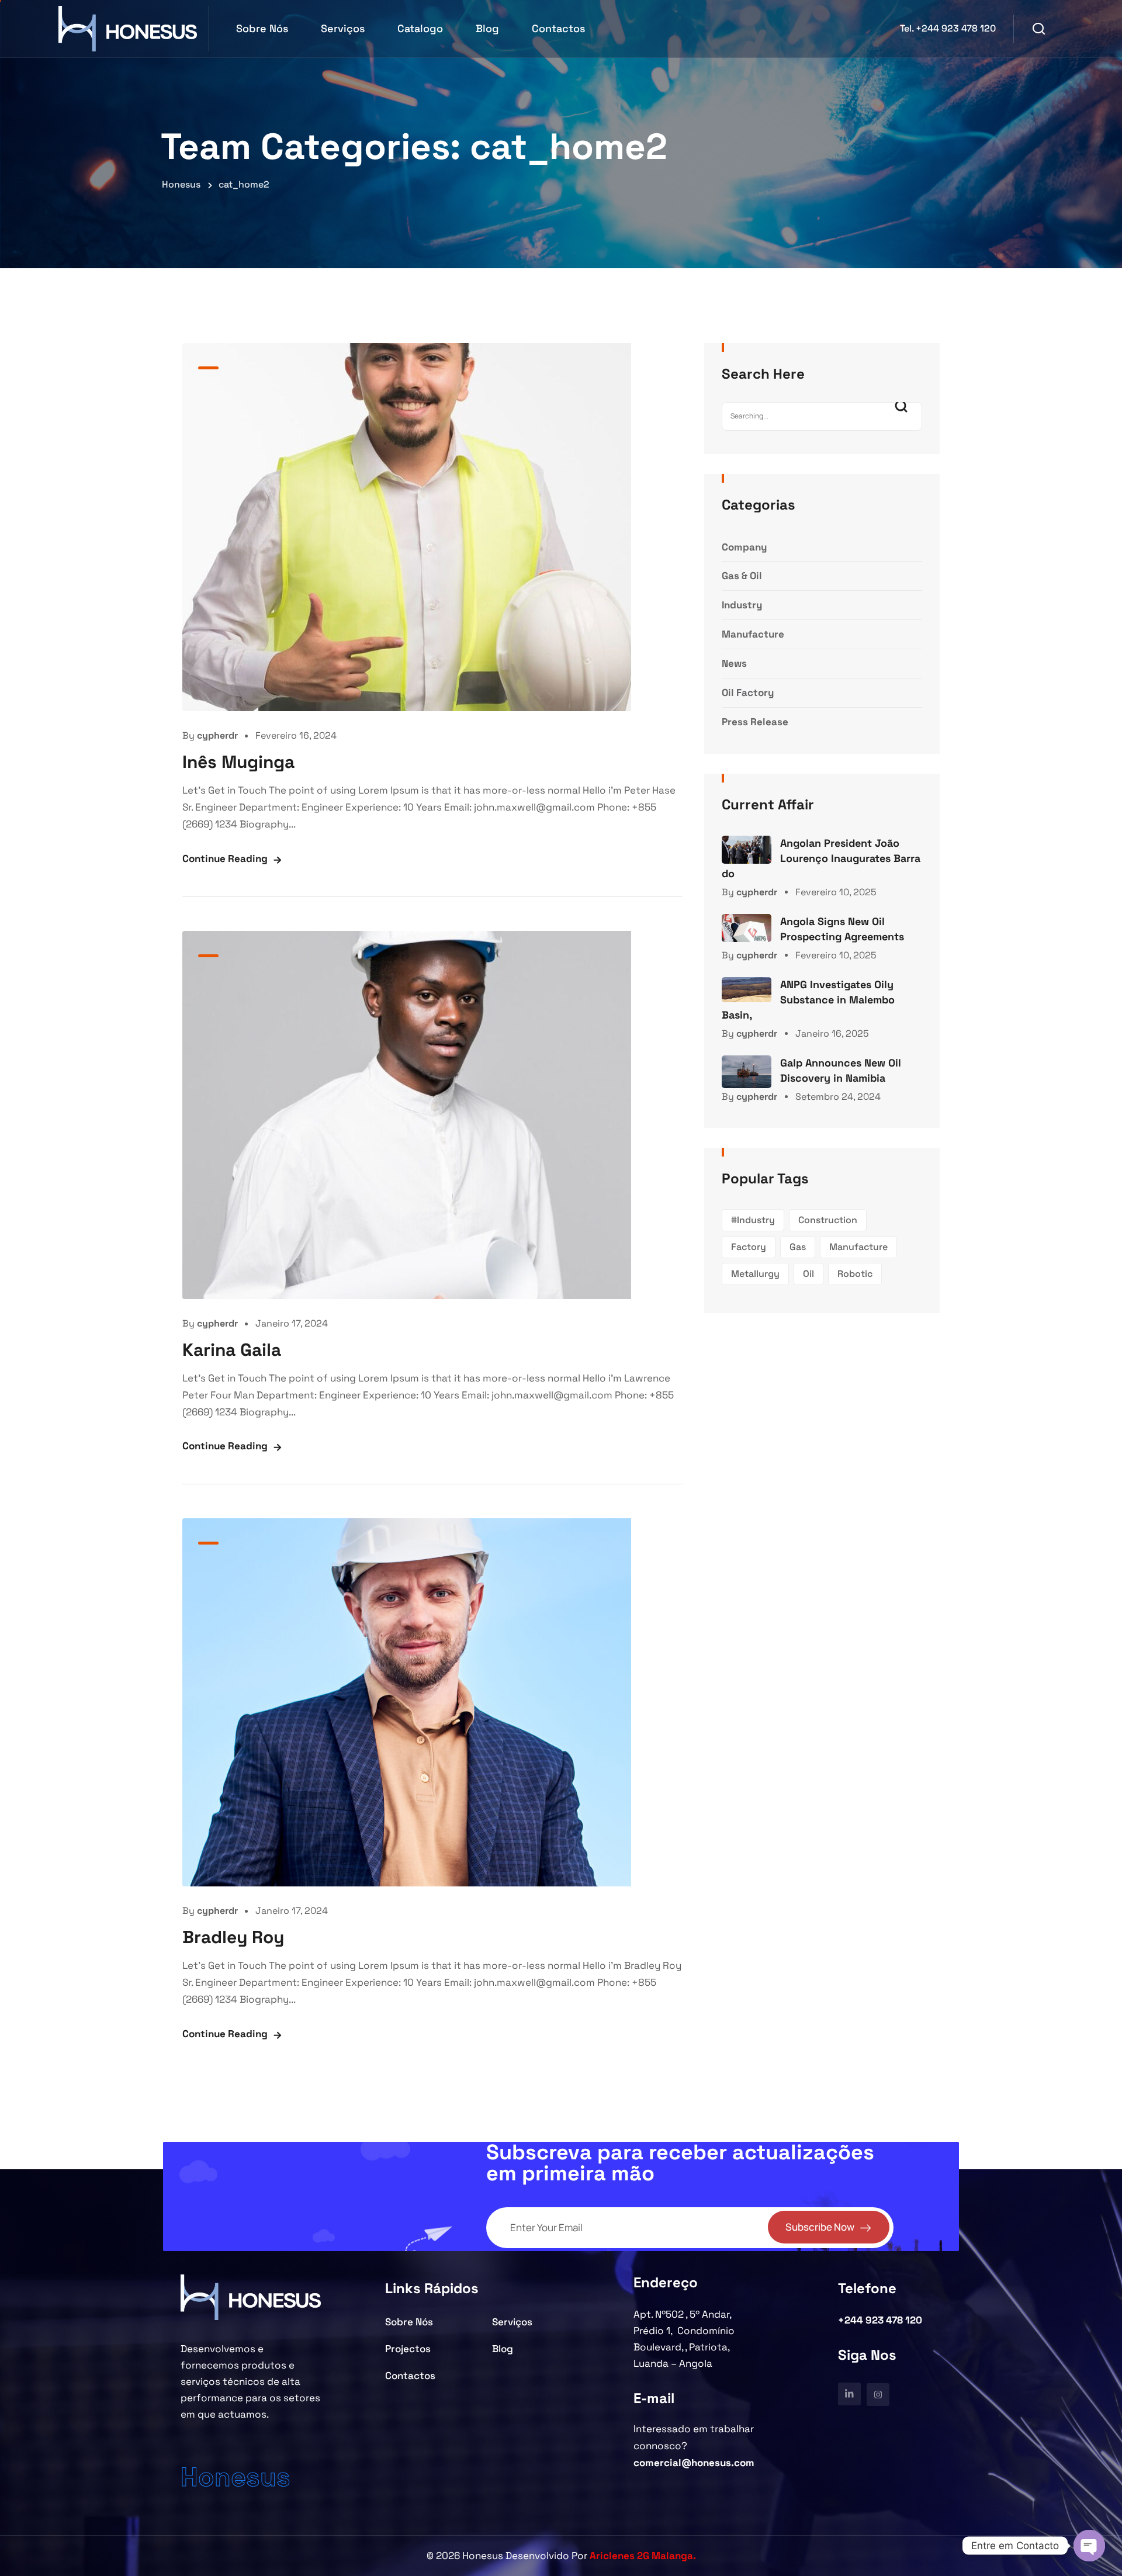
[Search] (905, 416)
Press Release (755, 722)
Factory (749, 1247)
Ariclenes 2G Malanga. (643, 2556)
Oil (808, 1274)
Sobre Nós (262, 28)
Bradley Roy (233, 1937)
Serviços (343, 28)
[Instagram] (878, 2395)
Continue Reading (225, 858)
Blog (487, 28)
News (734, 663)
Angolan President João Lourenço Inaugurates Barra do (821, 858)
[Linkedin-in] (849, 2394)
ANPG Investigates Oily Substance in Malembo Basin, (808, 1000)
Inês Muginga (238, 762)
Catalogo (420, 28)
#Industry (753, 1220)
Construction (828, 1220)
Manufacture (753, 634)
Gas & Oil (742, 576)
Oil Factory (748, 693)
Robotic (855, 1274)
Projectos (408, 2349)
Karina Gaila (232, 1350)
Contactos (558, 28)
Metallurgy (755, 1274)
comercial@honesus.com (694, 2463)
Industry (742, 605)
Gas (798, 1247)
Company (744, 547)
